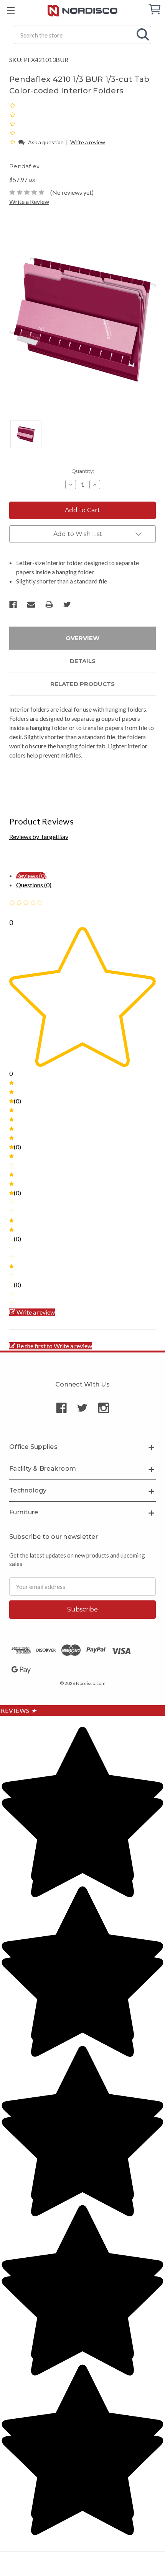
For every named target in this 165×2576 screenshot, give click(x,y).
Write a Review (29, 201)
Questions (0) (34, 885)
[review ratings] (13, 124)
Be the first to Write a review (54, 1346)
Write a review (88, 142)
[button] (13, 142)
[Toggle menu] (11, 11)
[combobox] (82, 35)
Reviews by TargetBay (39, 837)
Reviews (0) (31, 876)
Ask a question (46, 142)
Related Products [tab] (82, 684)
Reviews (19, 1710)
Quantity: (83, 471)
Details (83, 661)
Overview (82, 638)
